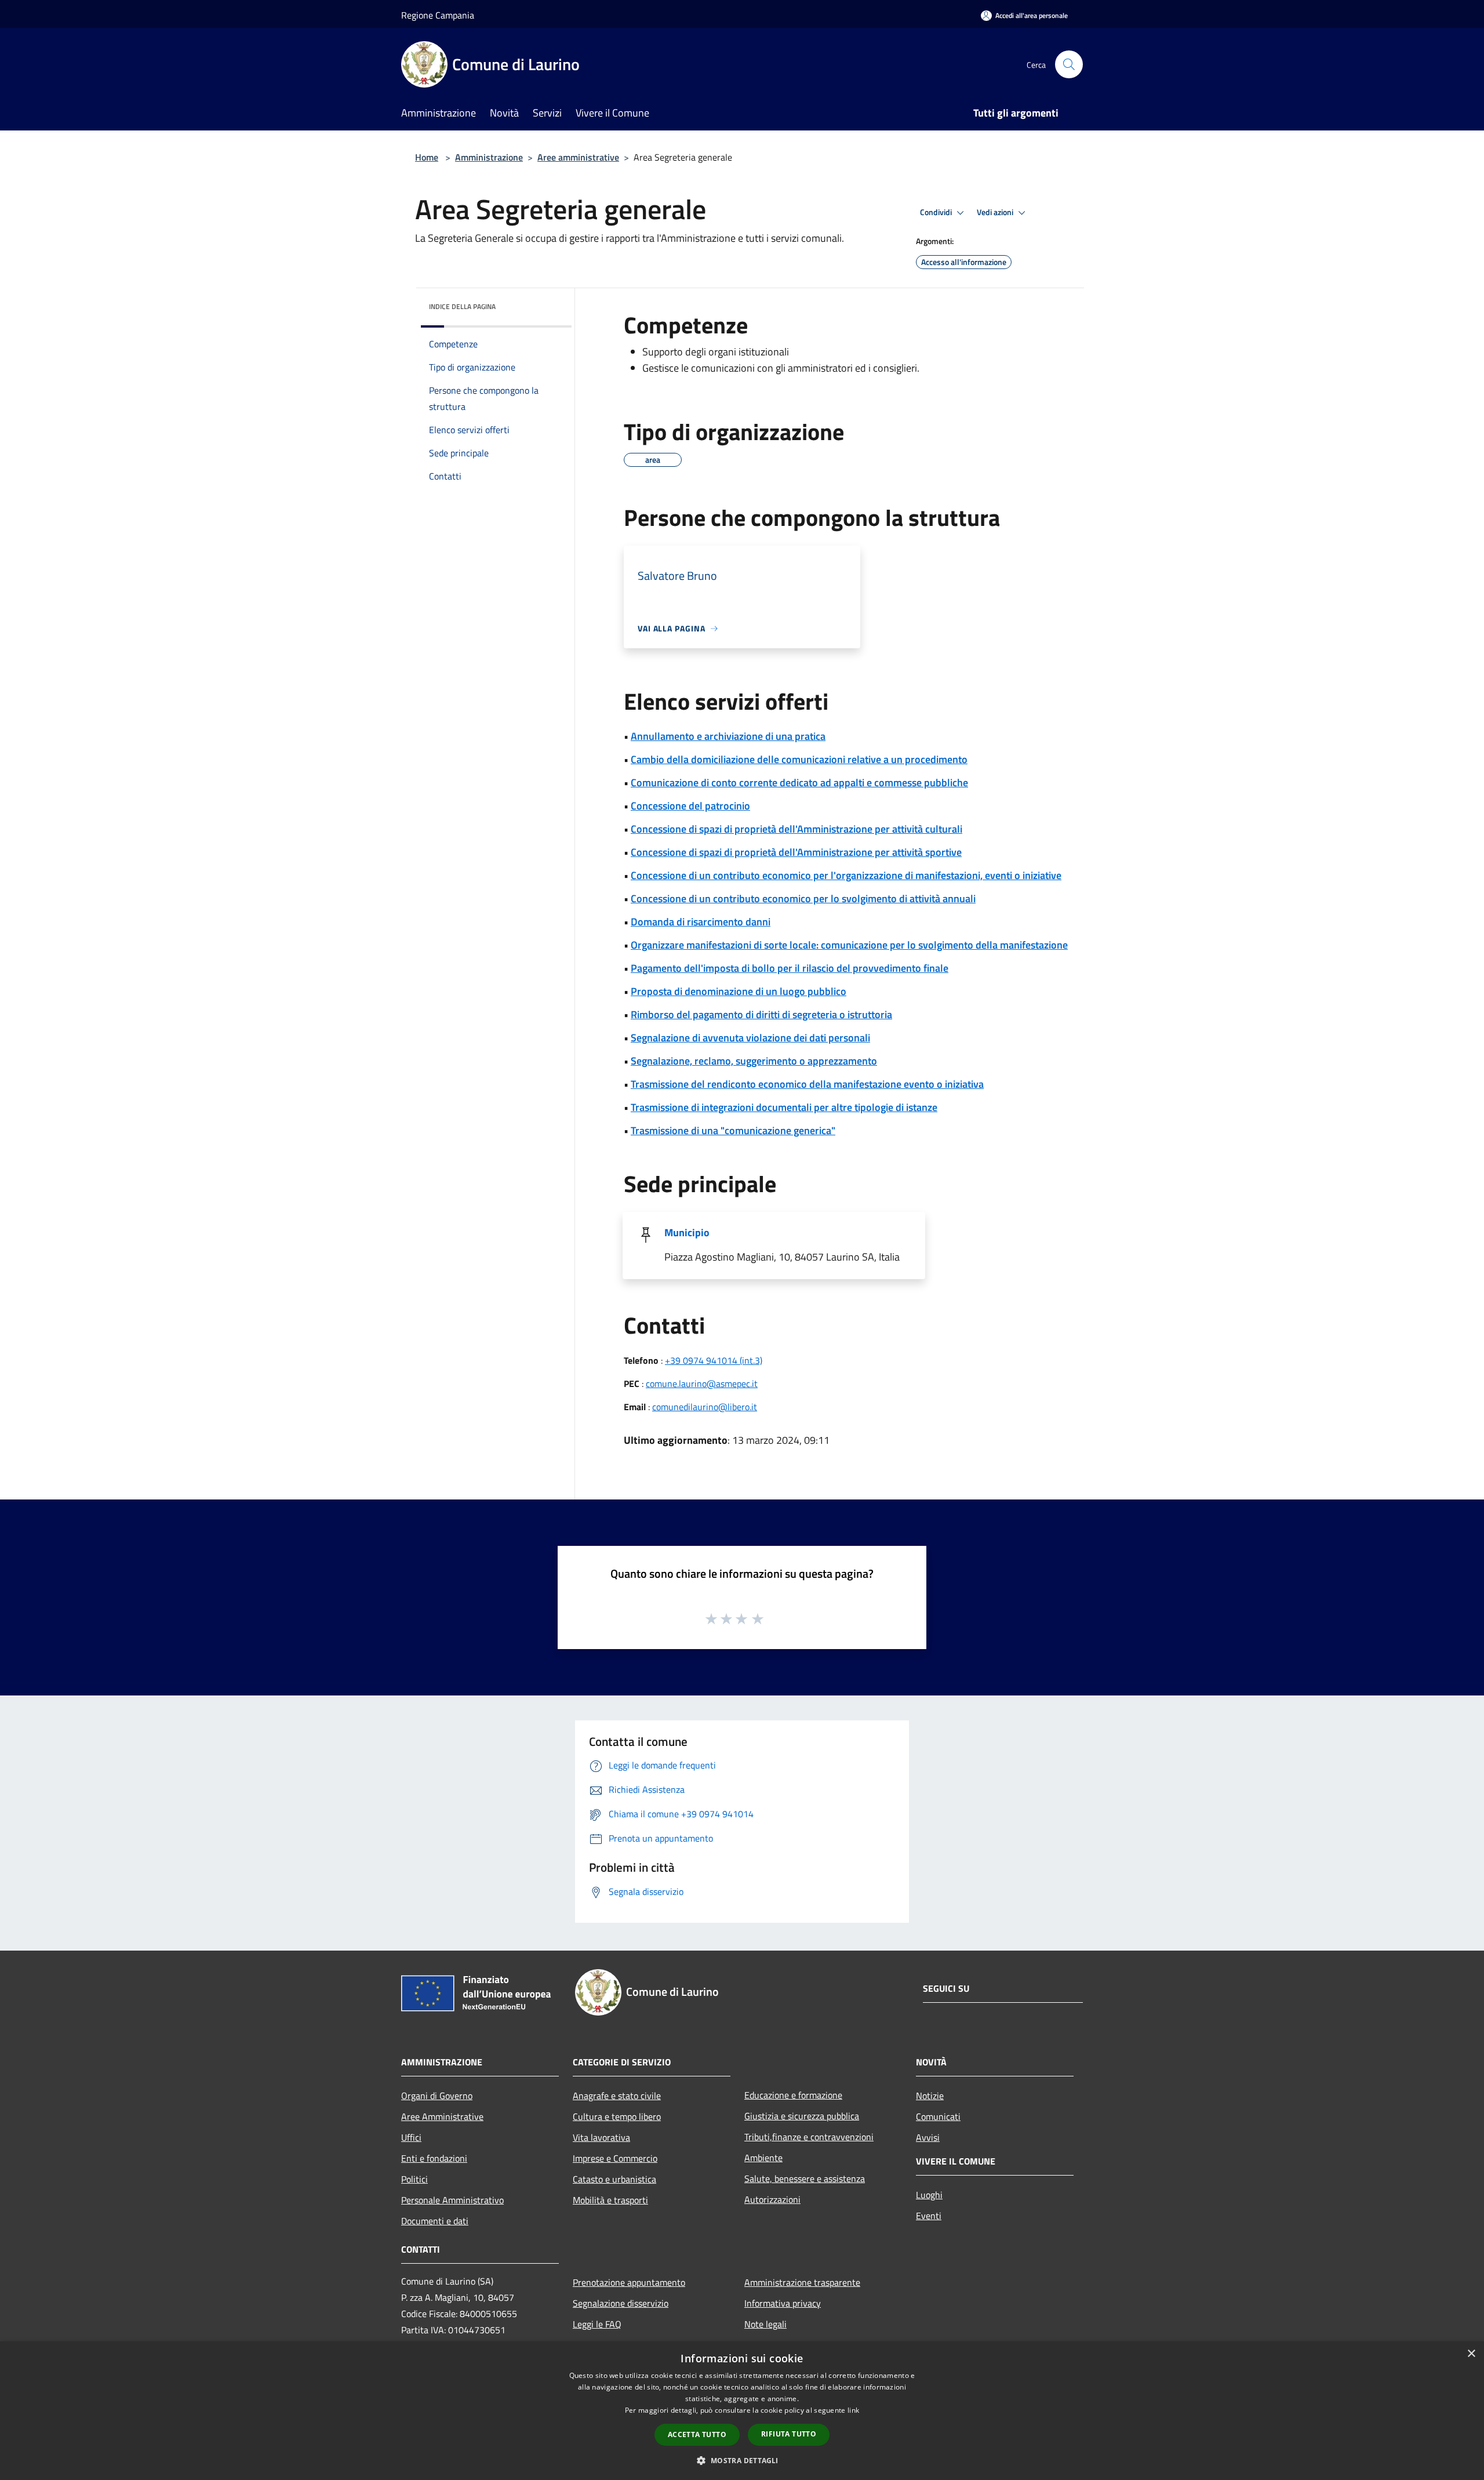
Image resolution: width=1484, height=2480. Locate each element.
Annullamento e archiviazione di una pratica (728, 736)
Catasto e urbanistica (614, 2179)
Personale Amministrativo (452, 2200)
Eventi (929, 2216)
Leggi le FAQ (597, 2324)
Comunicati (938, 2116)
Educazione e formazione (793, 2095)
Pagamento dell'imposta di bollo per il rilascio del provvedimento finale (790, 968)
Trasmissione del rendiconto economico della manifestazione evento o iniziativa (807, 1084)
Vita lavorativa (601, 2137)
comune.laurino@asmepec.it (702, 1384)
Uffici (411, 2137)
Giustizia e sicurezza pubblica (802, 2116)
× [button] (1471, 2354)
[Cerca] (1069, 64)
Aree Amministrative (442, 2116)
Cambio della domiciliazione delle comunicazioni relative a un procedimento (799, 759)
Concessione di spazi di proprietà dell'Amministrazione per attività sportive (796, 852)
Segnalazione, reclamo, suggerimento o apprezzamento (754, 1061)
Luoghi (929, 2195)
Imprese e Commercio (615, 2158)
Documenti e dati (435, 2221)
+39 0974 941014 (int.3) (714, 1360)
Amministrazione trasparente (802, 2282)
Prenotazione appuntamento (629, 2282)
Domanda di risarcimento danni (701, 922)
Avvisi (928, 2137)
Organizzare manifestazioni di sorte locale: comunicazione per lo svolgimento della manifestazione (849, 945)
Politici (414, 2179)
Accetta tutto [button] (697, 2434)
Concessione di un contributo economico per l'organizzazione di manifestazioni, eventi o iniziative (846, 875)
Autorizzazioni (772, 2199)
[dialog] (742, 2411)
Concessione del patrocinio (690, 806)
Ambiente (763, 2158)
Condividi (937, 212)
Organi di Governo (437, 2096)
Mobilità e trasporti (610, 2200)
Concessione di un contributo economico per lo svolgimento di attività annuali (803, 898)
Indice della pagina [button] (462, 306)
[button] (742, 2460)
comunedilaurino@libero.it (705, 1407)
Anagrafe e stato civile (617, 2096)
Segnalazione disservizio (621, 2303)
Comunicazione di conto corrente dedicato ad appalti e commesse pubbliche (799, 783)
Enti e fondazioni (434, 2158)
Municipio (687, 1232)
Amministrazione (489, 157)
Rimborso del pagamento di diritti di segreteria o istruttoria (761, 1014)
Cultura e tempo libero (617, 2116)
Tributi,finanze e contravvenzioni (809, 2137)
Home (427, 157)
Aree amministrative (578, 157)
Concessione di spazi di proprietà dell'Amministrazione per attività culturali (796, 829)
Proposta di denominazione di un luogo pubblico (739, 991)
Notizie (930, 2096)
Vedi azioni (996, 212)
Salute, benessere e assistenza (805, 2178)
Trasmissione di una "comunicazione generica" (733, 1130)
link (853, 2410)
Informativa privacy (783, 2303)
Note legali (765, 2324)
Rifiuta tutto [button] (789, 2434)
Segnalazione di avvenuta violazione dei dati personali (750, 1038)
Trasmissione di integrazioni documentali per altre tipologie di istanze (784, 1107)
